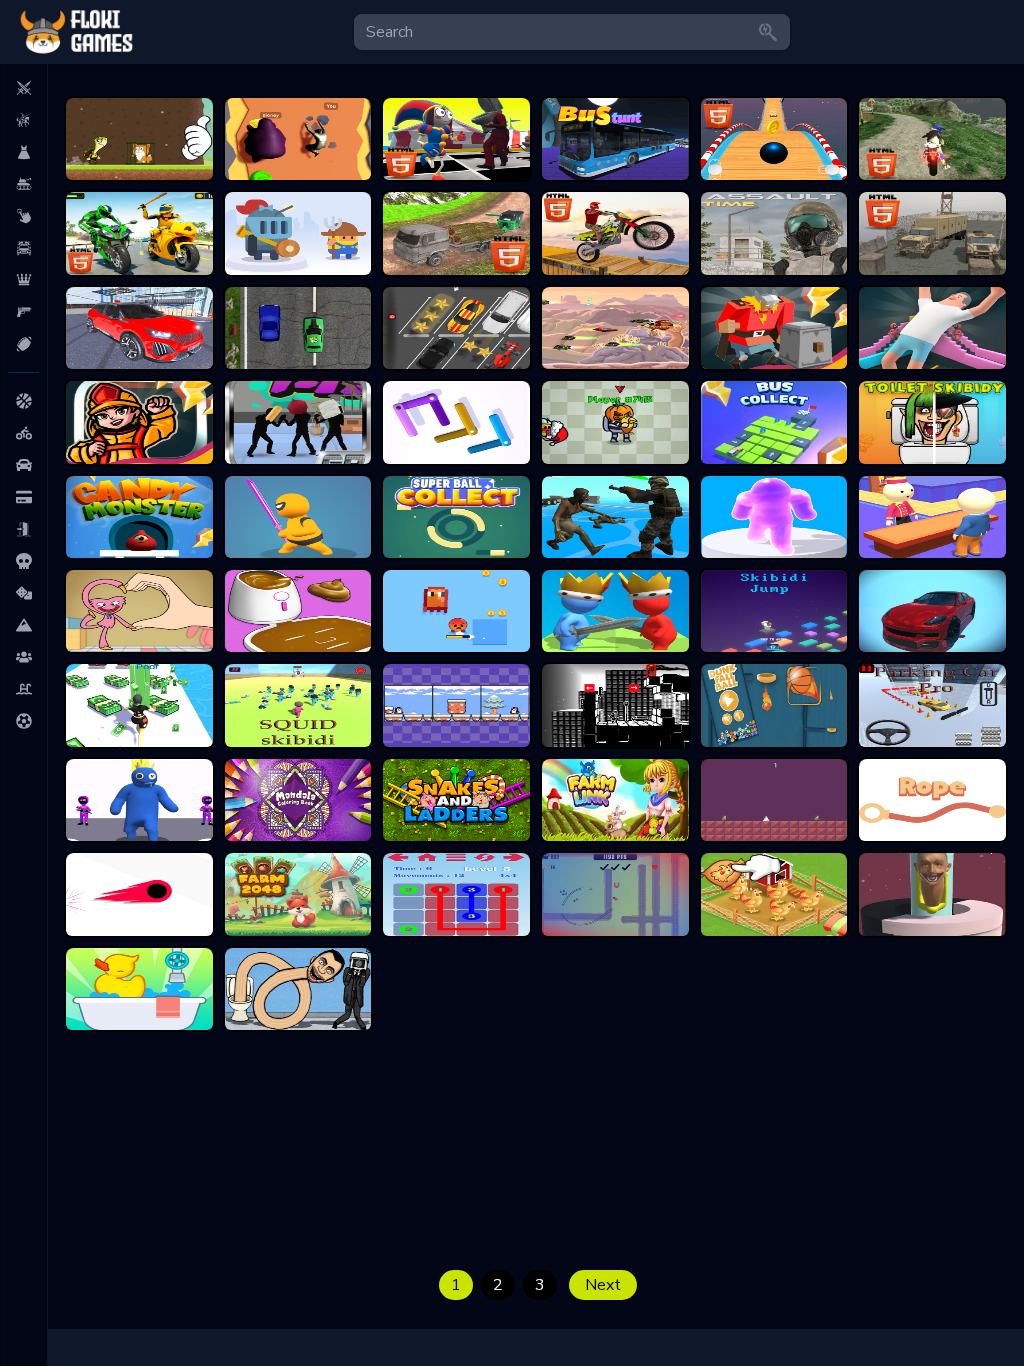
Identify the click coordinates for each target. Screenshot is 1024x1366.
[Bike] (23, 433)
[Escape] (23, 529)
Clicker (23, 216)
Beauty (23, 152)
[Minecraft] (23, 625)
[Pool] (23, 689)
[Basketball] (23, 401)
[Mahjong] (23, 593)
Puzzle (23, 280)
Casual (23, 184)
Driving (23, 248)
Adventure (23, 120)
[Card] (23, 497)
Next (603, 1285)
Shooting (23, 312)
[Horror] (23, 561)
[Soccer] (23, 721)
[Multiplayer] (23, 657)
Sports (23, 344)
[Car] (23, 465)
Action (23, 88)
